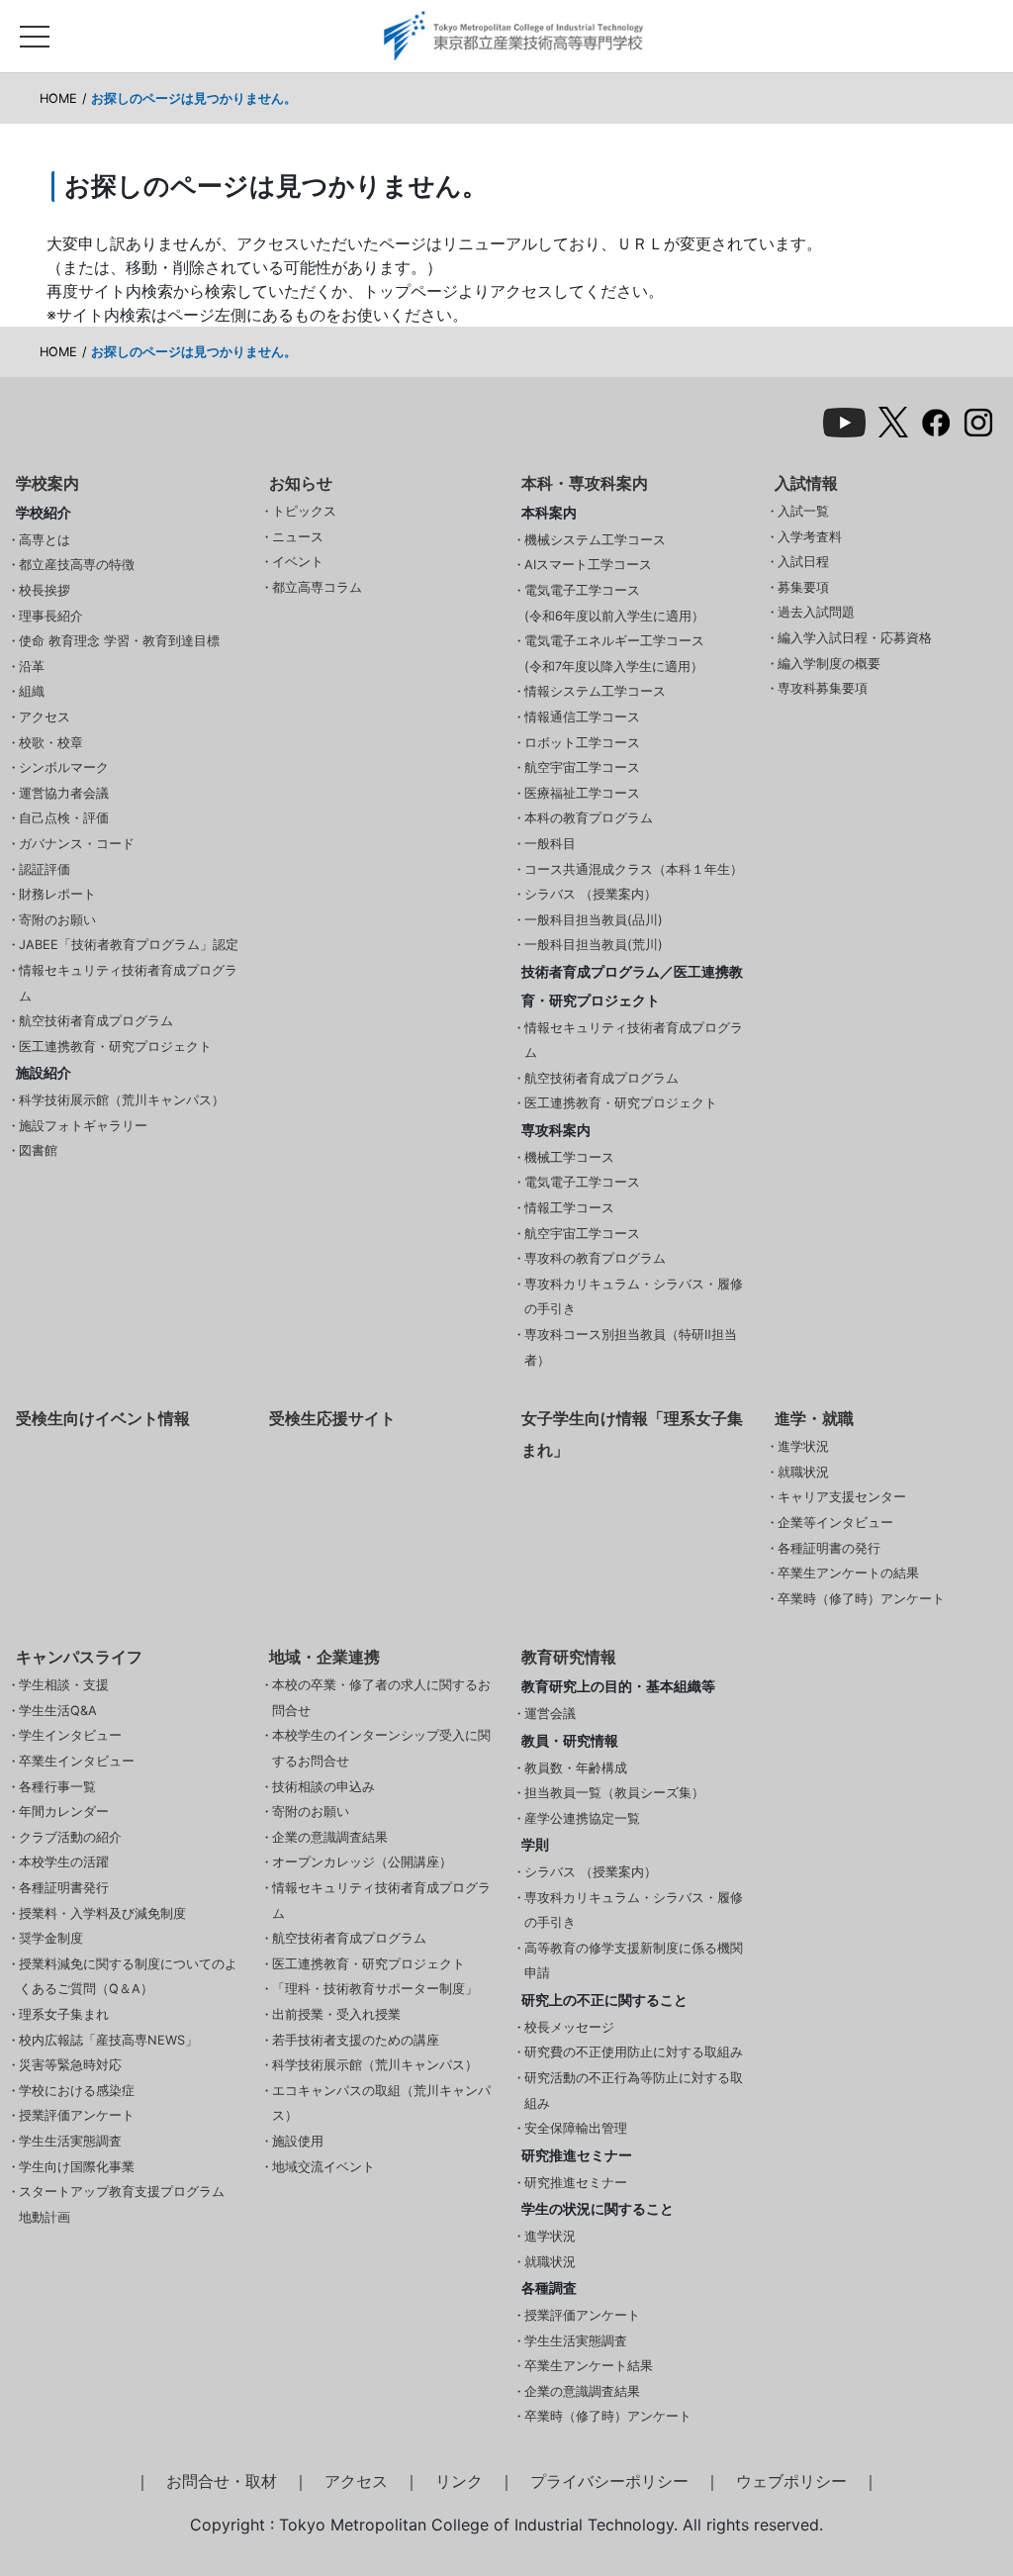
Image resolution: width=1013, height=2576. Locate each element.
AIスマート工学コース (588, 565)
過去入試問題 (816, 612)
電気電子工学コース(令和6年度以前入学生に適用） (614, 603)
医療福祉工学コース (582, 793)
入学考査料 (810, 537)
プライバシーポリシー (609, 2481)
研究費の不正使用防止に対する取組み (634, 2052)
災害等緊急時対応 (70, 2065)
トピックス (304, 511)
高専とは (45, 540)
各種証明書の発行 (829, 1548)
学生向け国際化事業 (77, 2167)
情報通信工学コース (582, 717)
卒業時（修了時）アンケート (861, 1599)
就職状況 (803, 1472)
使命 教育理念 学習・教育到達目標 (119, 641)
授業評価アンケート (77, 2115)
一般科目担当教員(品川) (594, 920)
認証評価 (45, 869)
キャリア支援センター (842, 1497)
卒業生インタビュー (77, 1761)
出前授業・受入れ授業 (336, 2014)
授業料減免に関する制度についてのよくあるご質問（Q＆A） (128, 1977)
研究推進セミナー (576, 2183)
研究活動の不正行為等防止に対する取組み (634, 2091)
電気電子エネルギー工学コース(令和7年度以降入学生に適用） (614, 654)
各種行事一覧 (57, 1787)
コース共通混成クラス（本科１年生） (634, 869)
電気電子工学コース (582, 1182)
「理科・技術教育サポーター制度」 (375, 1989)
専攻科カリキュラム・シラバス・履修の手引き (634, 1297)
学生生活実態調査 (70, 2141)
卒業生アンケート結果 (589, 2366)
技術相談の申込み (323, 1787)
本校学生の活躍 (64, 1862)
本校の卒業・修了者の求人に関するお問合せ (381, 1698)
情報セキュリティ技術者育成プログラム (128, 983)
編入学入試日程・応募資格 (855, 638)
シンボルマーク (64, 767)
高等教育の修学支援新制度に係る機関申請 (634, 1961)
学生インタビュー (70, 1735)
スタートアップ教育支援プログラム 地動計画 (122, 2204)
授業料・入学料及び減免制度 (102, 1913)
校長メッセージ (569, 2027)
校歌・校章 (51, 743)
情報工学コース (569, 1208)
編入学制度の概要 (829, 664)
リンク (459, 2481)
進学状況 (803, 1446)
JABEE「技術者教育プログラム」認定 (129, 945)
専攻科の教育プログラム (595, 1258)
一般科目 (550, 844)
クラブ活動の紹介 (70, 1837)
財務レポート (57, 894)
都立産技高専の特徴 (77, 565)
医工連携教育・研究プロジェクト (115, 1047)
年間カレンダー (64, 1812)
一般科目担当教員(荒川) (594, 945)
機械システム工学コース (595, 540)
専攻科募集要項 (823, 688)
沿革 (32, 667)
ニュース (298, 537)
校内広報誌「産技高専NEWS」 (108, 2040)
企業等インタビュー (835, 1523)
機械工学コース (569, 1157)
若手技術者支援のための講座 (356, 2040)
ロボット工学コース (582, 743)
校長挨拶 (45, 590)
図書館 (38, 1150)
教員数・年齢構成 (576, 1768)
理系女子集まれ (64, 2014)
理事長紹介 (51, 616)
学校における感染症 (77, 2091)
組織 (32, 691)
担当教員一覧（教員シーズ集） (614, 1793)
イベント (298, 562)
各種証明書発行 (64, 1888)
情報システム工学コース (595, 691)
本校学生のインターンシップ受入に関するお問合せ (381, 1748)
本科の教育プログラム (589, 818)
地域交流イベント (323, 2167)
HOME (58, 98)
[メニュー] (35, 32)
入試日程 (803, 562)
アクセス (45, 717)
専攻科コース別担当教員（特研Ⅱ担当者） (631, 1347)
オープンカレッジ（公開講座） (362, 1862)
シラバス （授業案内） (591, 894)
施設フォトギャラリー (83, 1126)
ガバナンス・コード (77, 844)
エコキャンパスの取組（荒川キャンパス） (381, 2103)
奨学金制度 (51, 1938)
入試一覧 (803, 511)
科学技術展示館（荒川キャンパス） (122, 1100)
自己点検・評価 (64, 818)
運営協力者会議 (64, 793)
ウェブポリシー (791, 2481)
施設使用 (298, 2141)
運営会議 (550, 1714)
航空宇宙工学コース (582, 767)
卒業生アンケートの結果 (848, 1573)
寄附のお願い (57, 920)
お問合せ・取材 (222, 2481)
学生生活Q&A (58, 1711)
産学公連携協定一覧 (582, 1818)
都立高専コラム (317, 587)
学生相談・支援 (64, 1685)
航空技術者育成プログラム (96, 1021)
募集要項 (803, 587)
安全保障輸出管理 (576, 2128)
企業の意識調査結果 (330, 1837)
